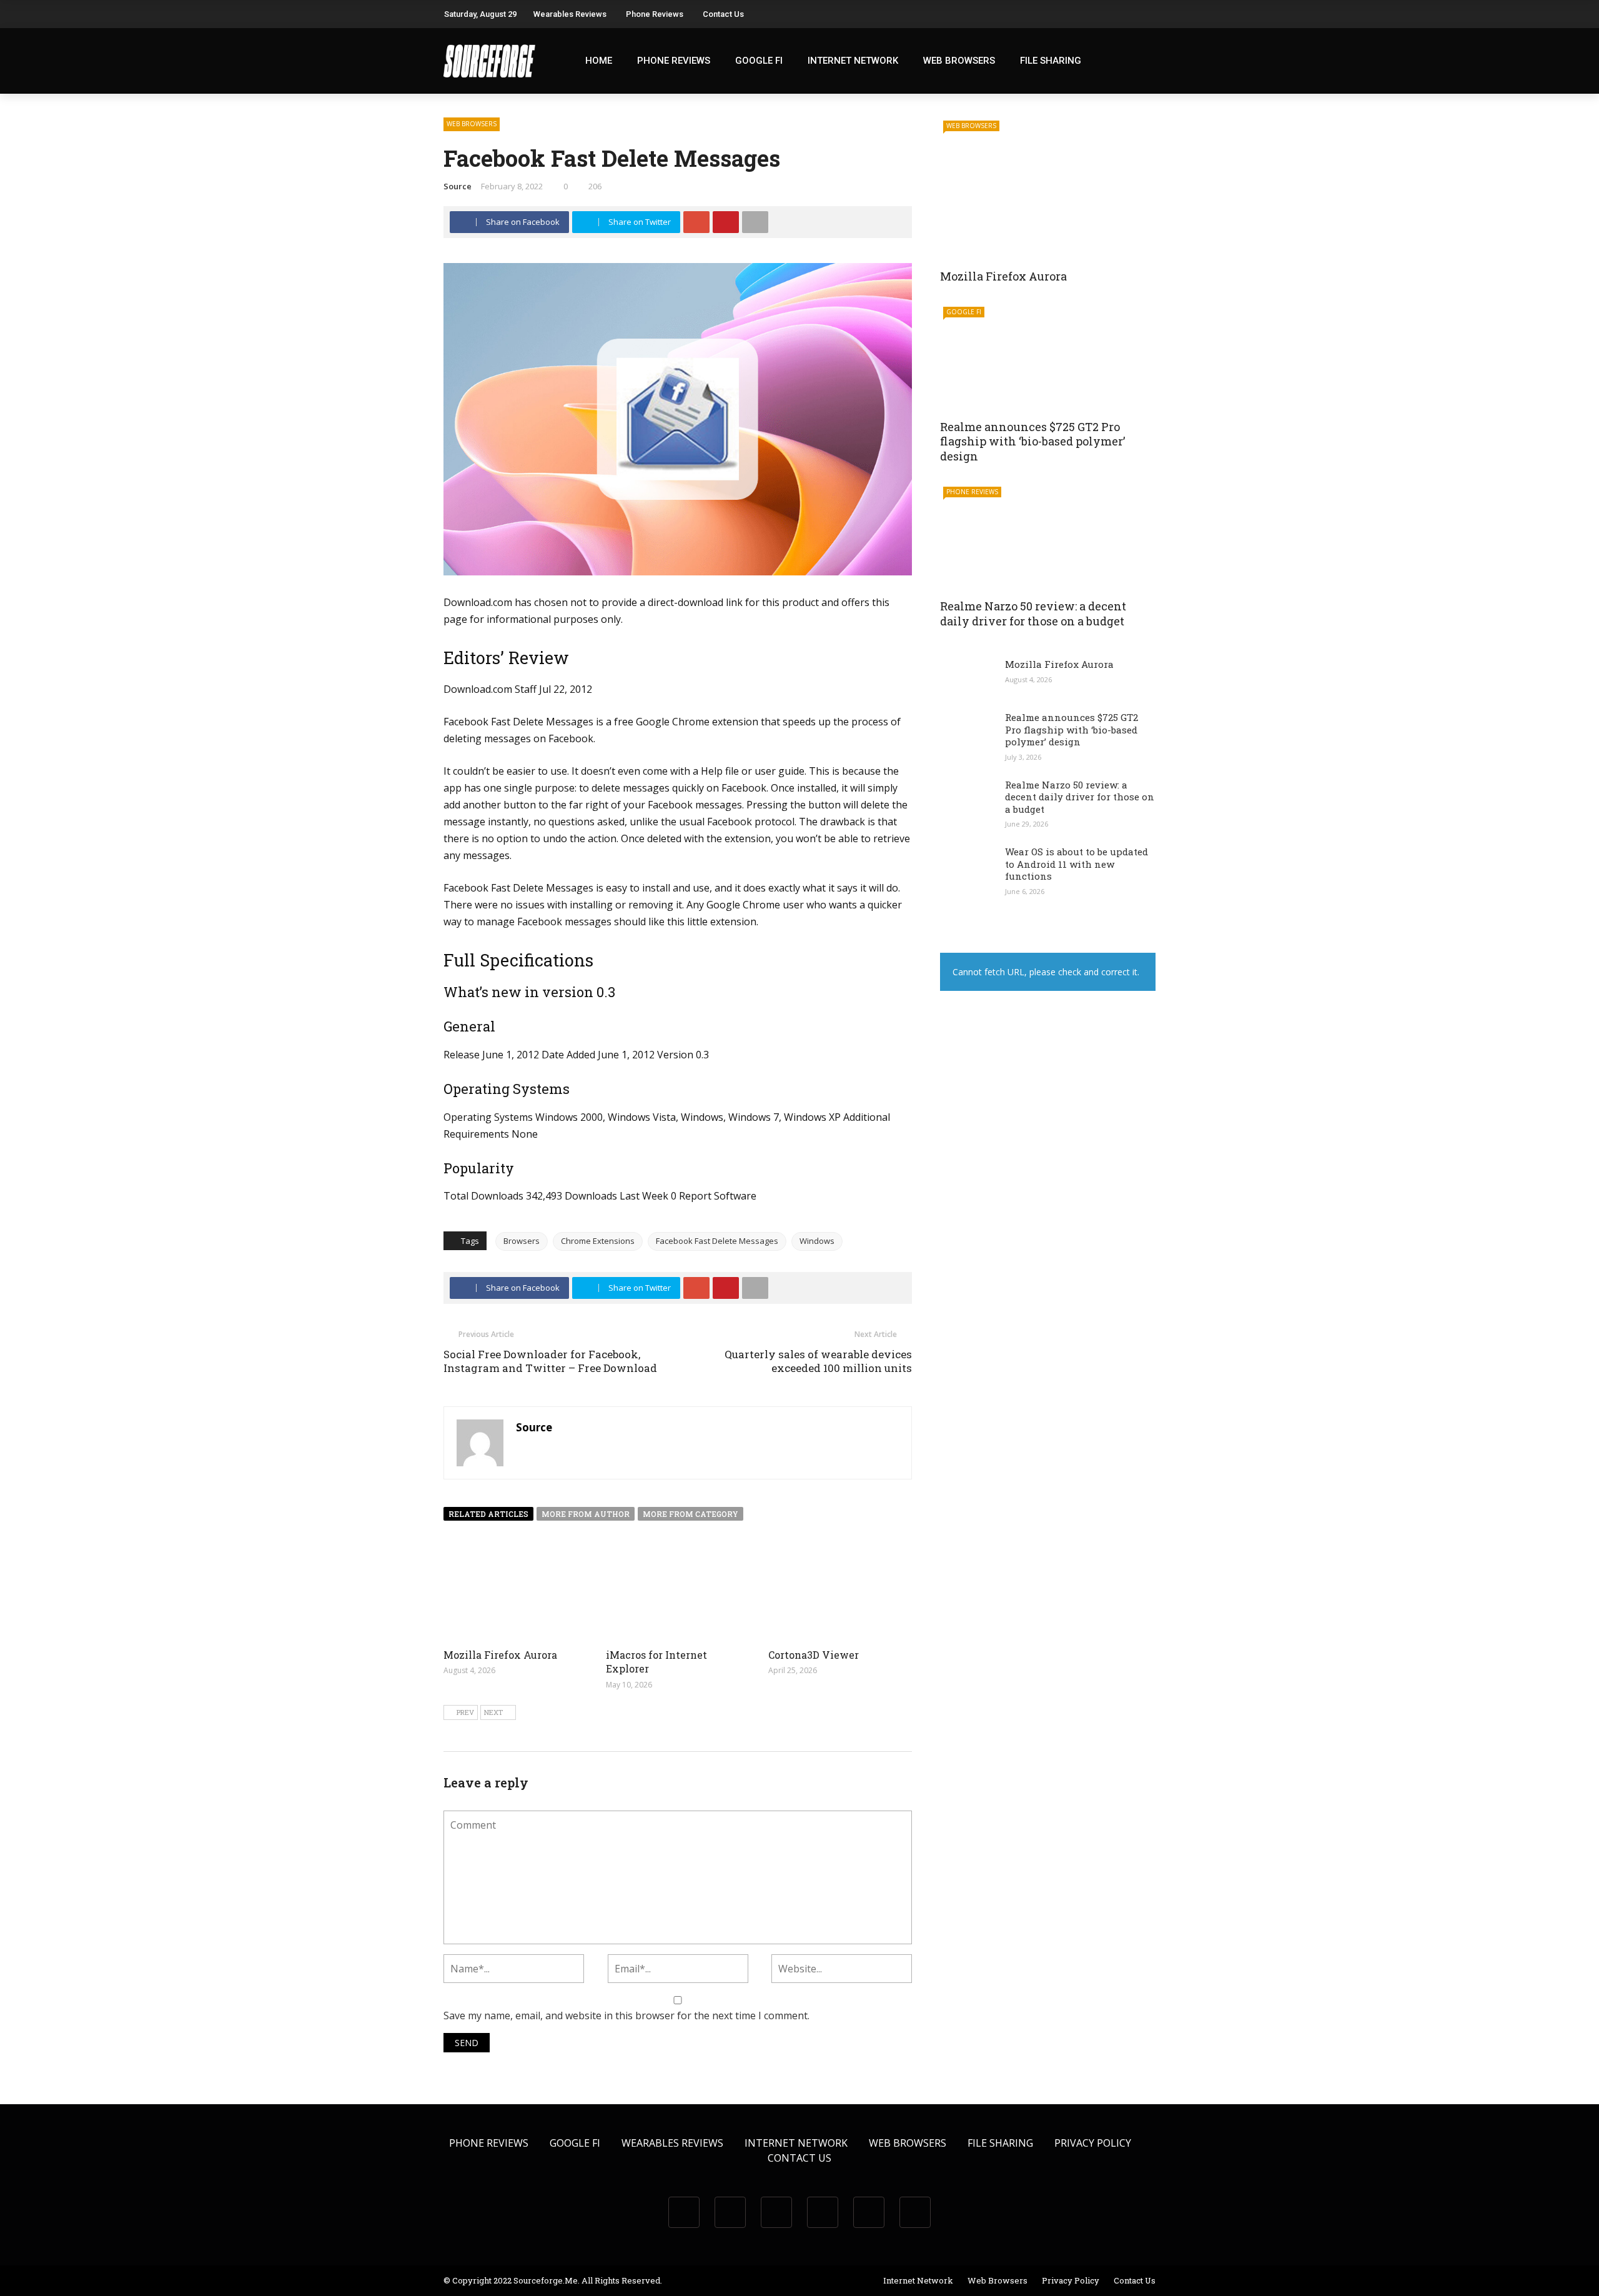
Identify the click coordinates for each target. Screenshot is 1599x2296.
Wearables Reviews (570, 14)
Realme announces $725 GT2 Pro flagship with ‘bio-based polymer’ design (1032, 441)
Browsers (522, 1241)
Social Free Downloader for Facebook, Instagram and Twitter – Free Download (550, 1361)
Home (599, 61)
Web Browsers (959, 61)
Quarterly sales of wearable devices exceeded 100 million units (818, 1361)
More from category (691, 1514)
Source (458, 186)
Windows (817, 1241)
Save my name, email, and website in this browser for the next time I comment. (626, 2015)
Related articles (488, 1514)
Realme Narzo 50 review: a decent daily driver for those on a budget (1033, 613)
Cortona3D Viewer (814, 1655)
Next (493, 1712)
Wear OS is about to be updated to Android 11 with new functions (1077, 864)
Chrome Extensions (598, 1241)
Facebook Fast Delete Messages (717, 1241)
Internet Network (853, 61)
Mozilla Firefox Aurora (500, 1655)
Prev (465, 1712)
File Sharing (1051, 61)
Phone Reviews (655, 14)
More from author (586, 1514)
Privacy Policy (1093, 2143)
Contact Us (723, 14)
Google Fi (759, 61)
